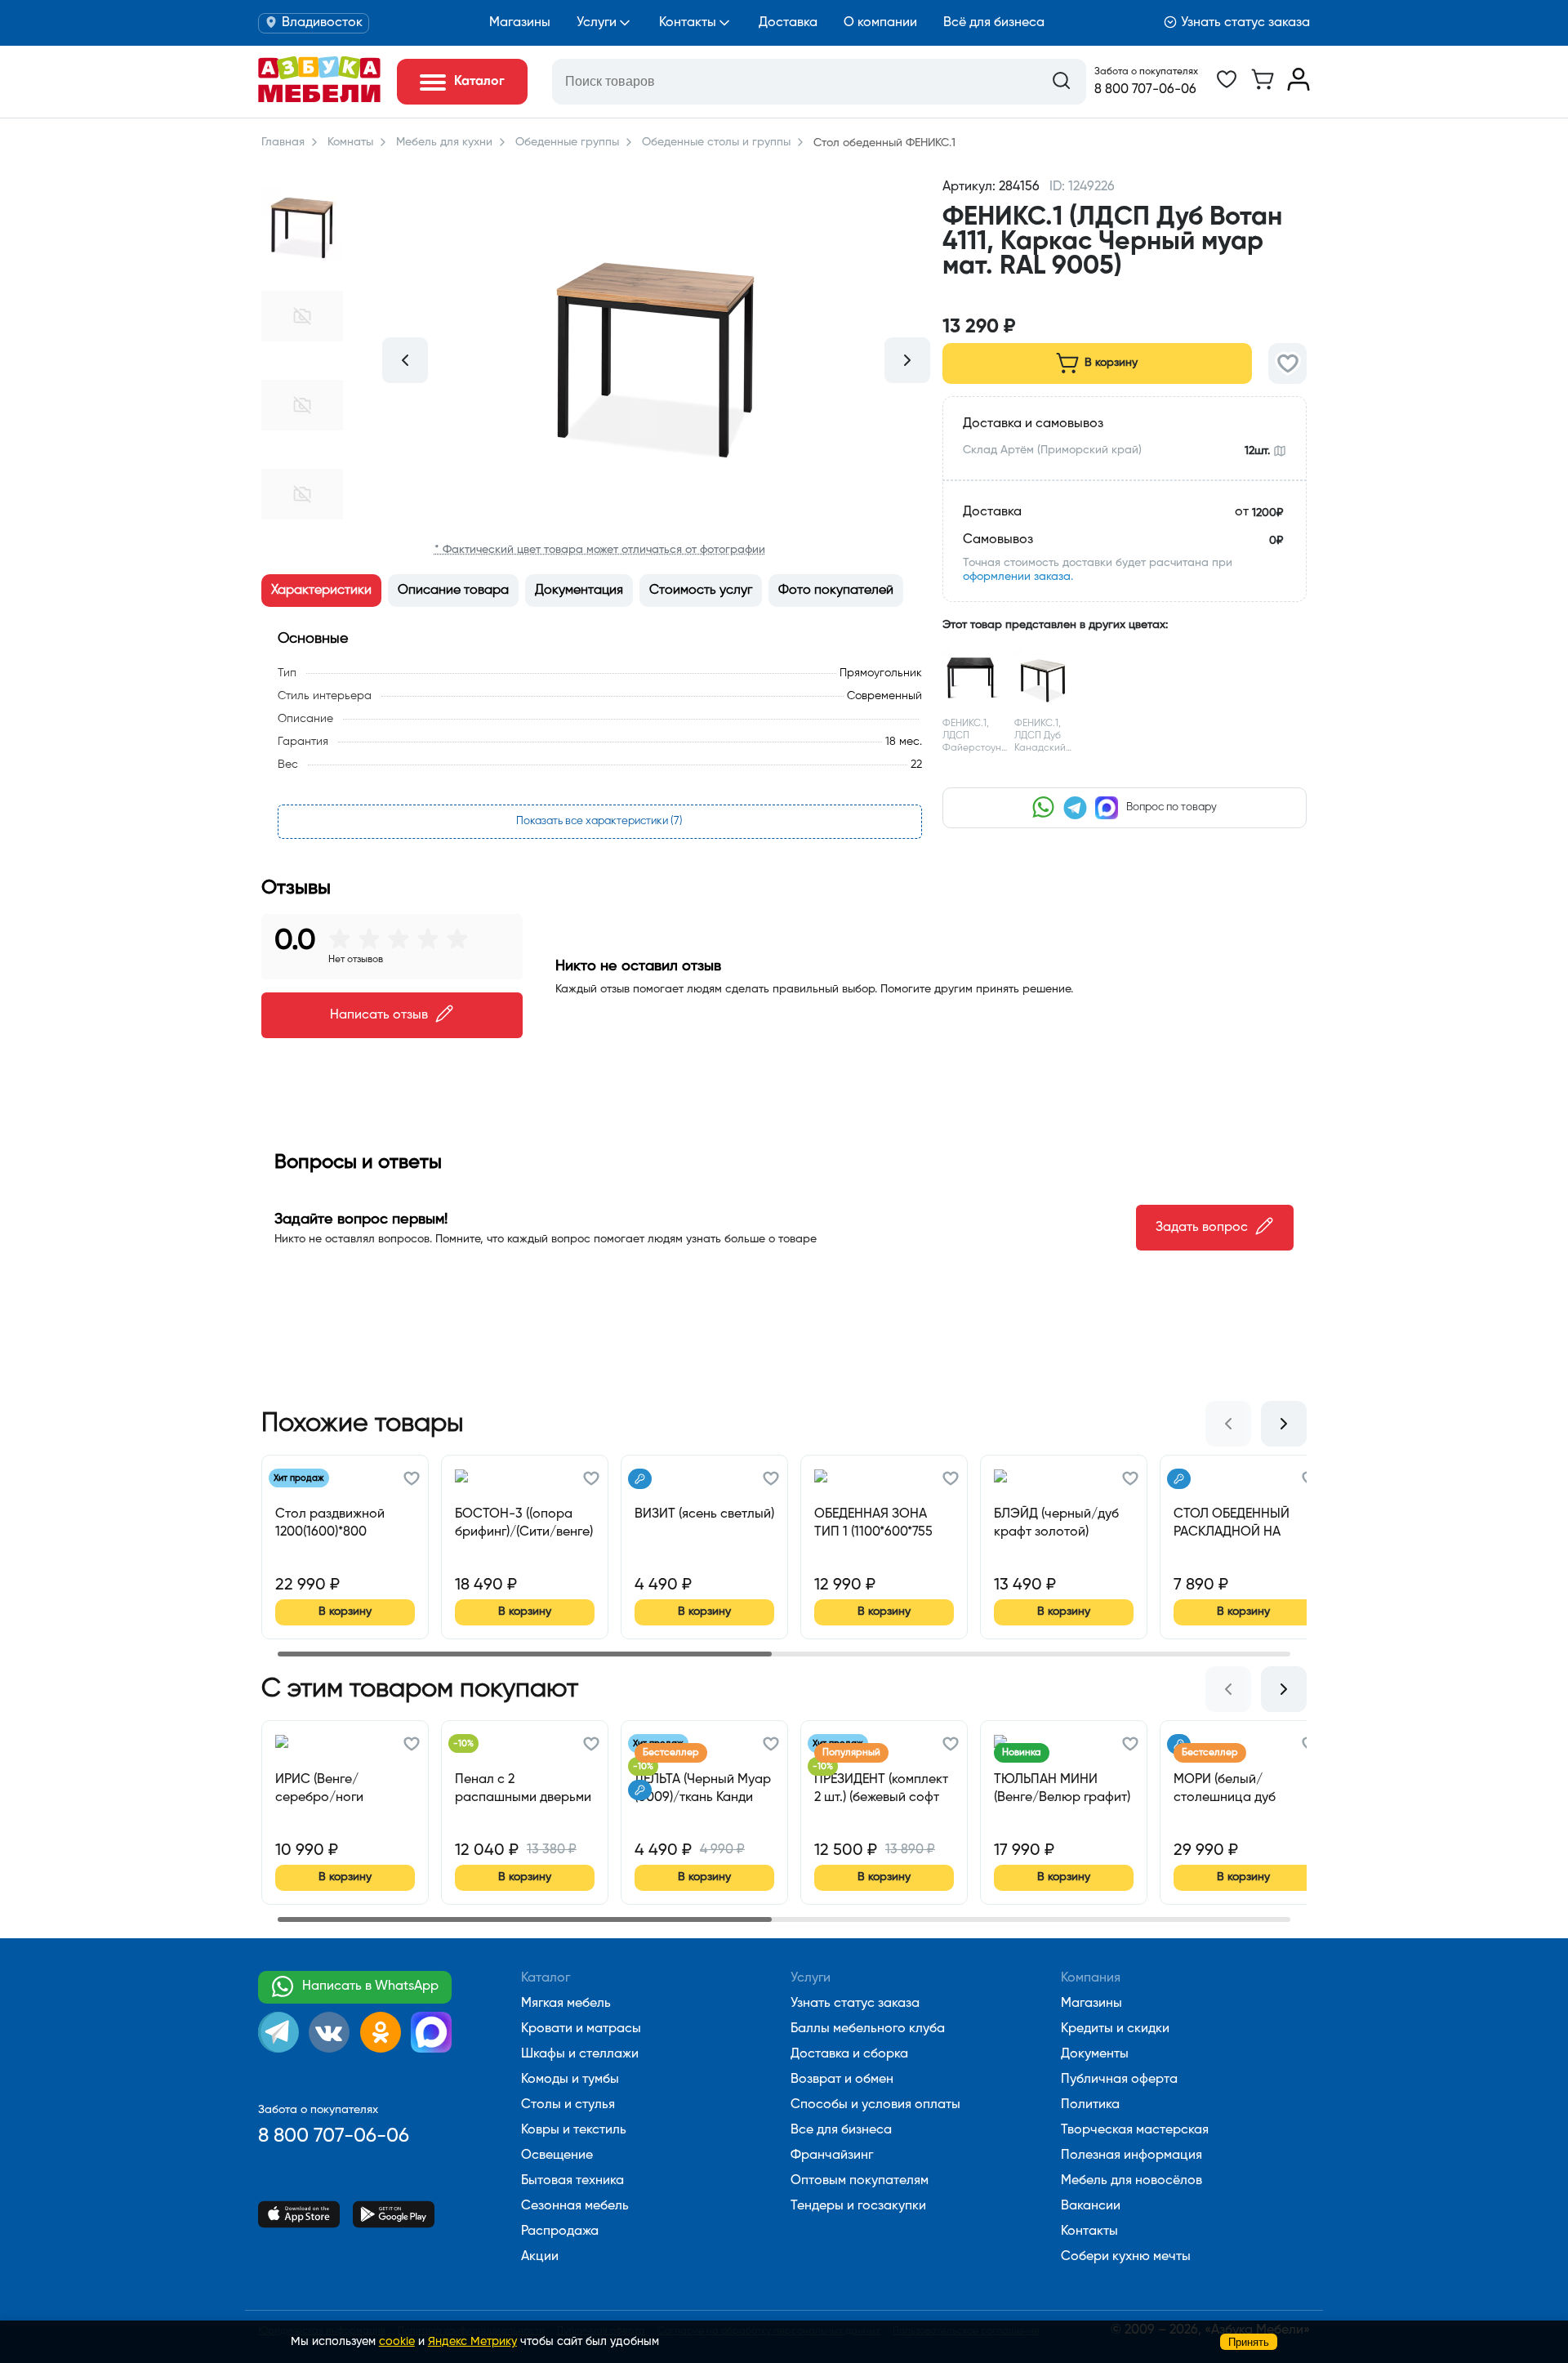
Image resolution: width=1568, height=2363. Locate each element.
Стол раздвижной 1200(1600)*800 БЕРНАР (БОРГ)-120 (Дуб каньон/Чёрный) (340, 1524)
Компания (1091, 1978)
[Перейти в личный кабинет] (1298, 87)
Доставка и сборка (849, 2054)
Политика (1090, 2105)
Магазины (520, 23)
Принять (1249, 2342)
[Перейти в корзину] (1263, 87)
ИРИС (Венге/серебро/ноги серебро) (319, 1789)
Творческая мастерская (1135, 2130)
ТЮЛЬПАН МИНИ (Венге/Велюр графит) (1062, 1789)
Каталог (546, 1978)
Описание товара (453, 591)
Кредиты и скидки (1115, 2029)
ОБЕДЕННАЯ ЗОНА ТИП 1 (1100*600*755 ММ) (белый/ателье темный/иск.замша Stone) (873, 1524)
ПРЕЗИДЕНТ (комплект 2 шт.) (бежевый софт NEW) (881, 1789)
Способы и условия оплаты (875, 2105)
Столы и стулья (568, 2105)
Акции (540, 2257)
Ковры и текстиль (574, 2130)
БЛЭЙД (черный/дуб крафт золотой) (1056, 1523)
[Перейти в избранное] (1227, 87)
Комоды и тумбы (570, 2080)
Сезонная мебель (575, 2206)
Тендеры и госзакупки (858, 2206)
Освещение (557, 2156)
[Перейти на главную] (319, 99)
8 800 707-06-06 (1145, 90)
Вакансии (1091, 2206)
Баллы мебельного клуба (868, 2029)
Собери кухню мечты (1126, 2257)
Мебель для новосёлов (1131, 2181)
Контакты (688, 23)
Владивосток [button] (322, 23)
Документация (579, 591)
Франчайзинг (832, 2156)
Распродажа (560, 2231)
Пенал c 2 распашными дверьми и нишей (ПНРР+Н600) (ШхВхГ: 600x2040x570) (523, 1789)
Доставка (788, 23)
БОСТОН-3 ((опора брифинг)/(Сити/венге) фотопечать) (524, 1524)
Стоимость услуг (701, 591)
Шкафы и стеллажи (580, 2054)
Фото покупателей (836, 591)
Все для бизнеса (841, 2130)
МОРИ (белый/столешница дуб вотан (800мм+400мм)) (1242, 1789)
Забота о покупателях (1146, 72)
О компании (880, 23)
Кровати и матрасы (581, 2029)
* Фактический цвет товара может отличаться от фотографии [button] (600, 550)
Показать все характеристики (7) (599, 821)
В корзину (1111, 363)
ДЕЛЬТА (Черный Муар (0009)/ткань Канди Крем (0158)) (703, 1789)
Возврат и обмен (842, 2080)
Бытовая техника (572, 2181)
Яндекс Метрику (472, 2342)
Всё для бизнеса (994, 23)
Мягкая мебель (566, 2004)
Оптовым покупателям (860, 2181)
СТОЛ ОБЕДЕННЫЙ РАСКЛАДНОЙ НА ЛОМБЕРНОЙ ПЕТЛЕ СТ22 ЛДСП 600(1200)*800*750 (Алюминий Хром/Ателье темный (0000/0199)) (1234, 1524)
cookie (397, 2342)
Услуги (597, 23)
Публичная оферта (1119, 2080)
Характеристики (321, 591)
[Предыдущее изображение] (405, 360)
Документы (1095, 2054)
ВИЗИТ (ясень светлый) (704, 1514)
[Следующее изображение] (907, 360)
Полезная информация (1131, 2156)
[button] (1125, 297)
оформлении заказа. (1018, 577)
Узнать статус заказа (1245, 23)
